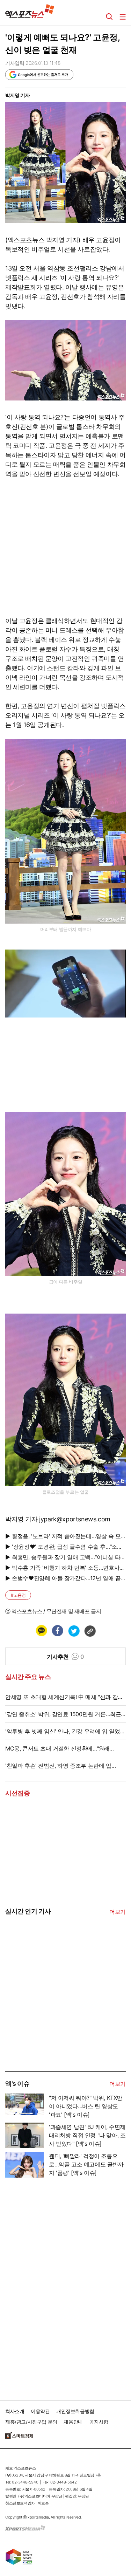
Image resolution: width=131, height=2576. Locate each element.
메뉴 (123, 17)
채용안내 (73, 2422)
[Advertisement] (58, 2018)
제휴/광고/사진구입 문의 (31, 2422)
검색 (109, 17)
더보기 (118, 1912)
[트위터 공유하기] (74, 1631)
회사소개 (15, 2411)
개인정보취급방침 (75, 2411)
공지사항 (99, 2422)
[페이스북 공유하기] (57, 1631)
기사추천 (65, 1657)
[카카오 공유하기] (41, 1631)
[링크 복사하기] (90, 1631)
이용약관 (40, 2411)
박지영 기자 (18, 95)
